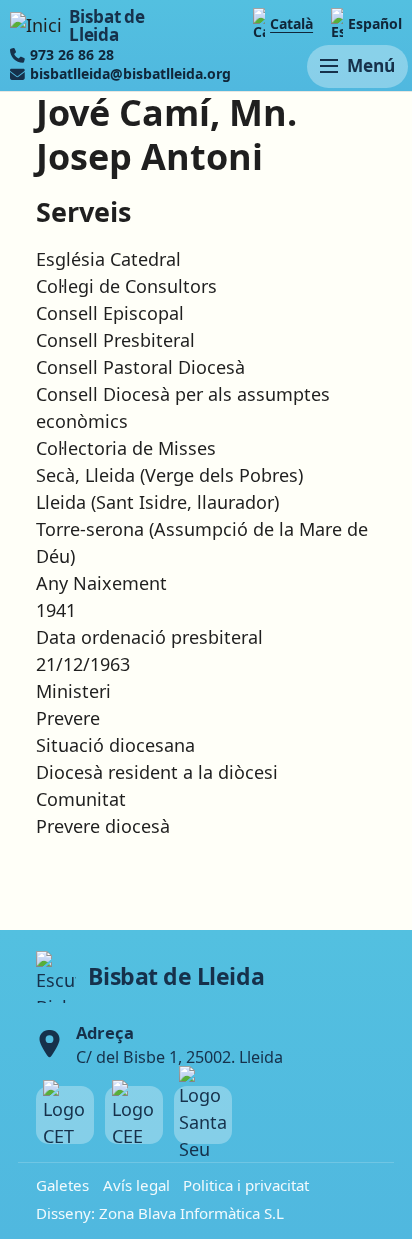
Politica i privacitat (246, 1185)
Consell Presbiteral (115, 340)
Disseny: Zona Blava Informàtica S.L (160, 1213)
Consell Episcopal (110, 313)
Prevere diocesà (103, 826)
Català (291, 23)
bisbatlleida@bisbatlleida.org (130, 74)
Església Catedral (108, 259)
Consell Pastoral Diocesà (140, 367)
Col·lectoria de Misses (126, 448)
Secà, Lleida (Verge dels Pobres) (169, 475)
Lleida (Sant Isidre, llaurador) (157, 502)
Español (375, 23)
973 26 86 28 (72, 55)
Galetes (62, 1185)
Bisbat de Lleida (106, 25)
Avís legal (136, 1185)
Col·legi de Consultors (126, 286)
